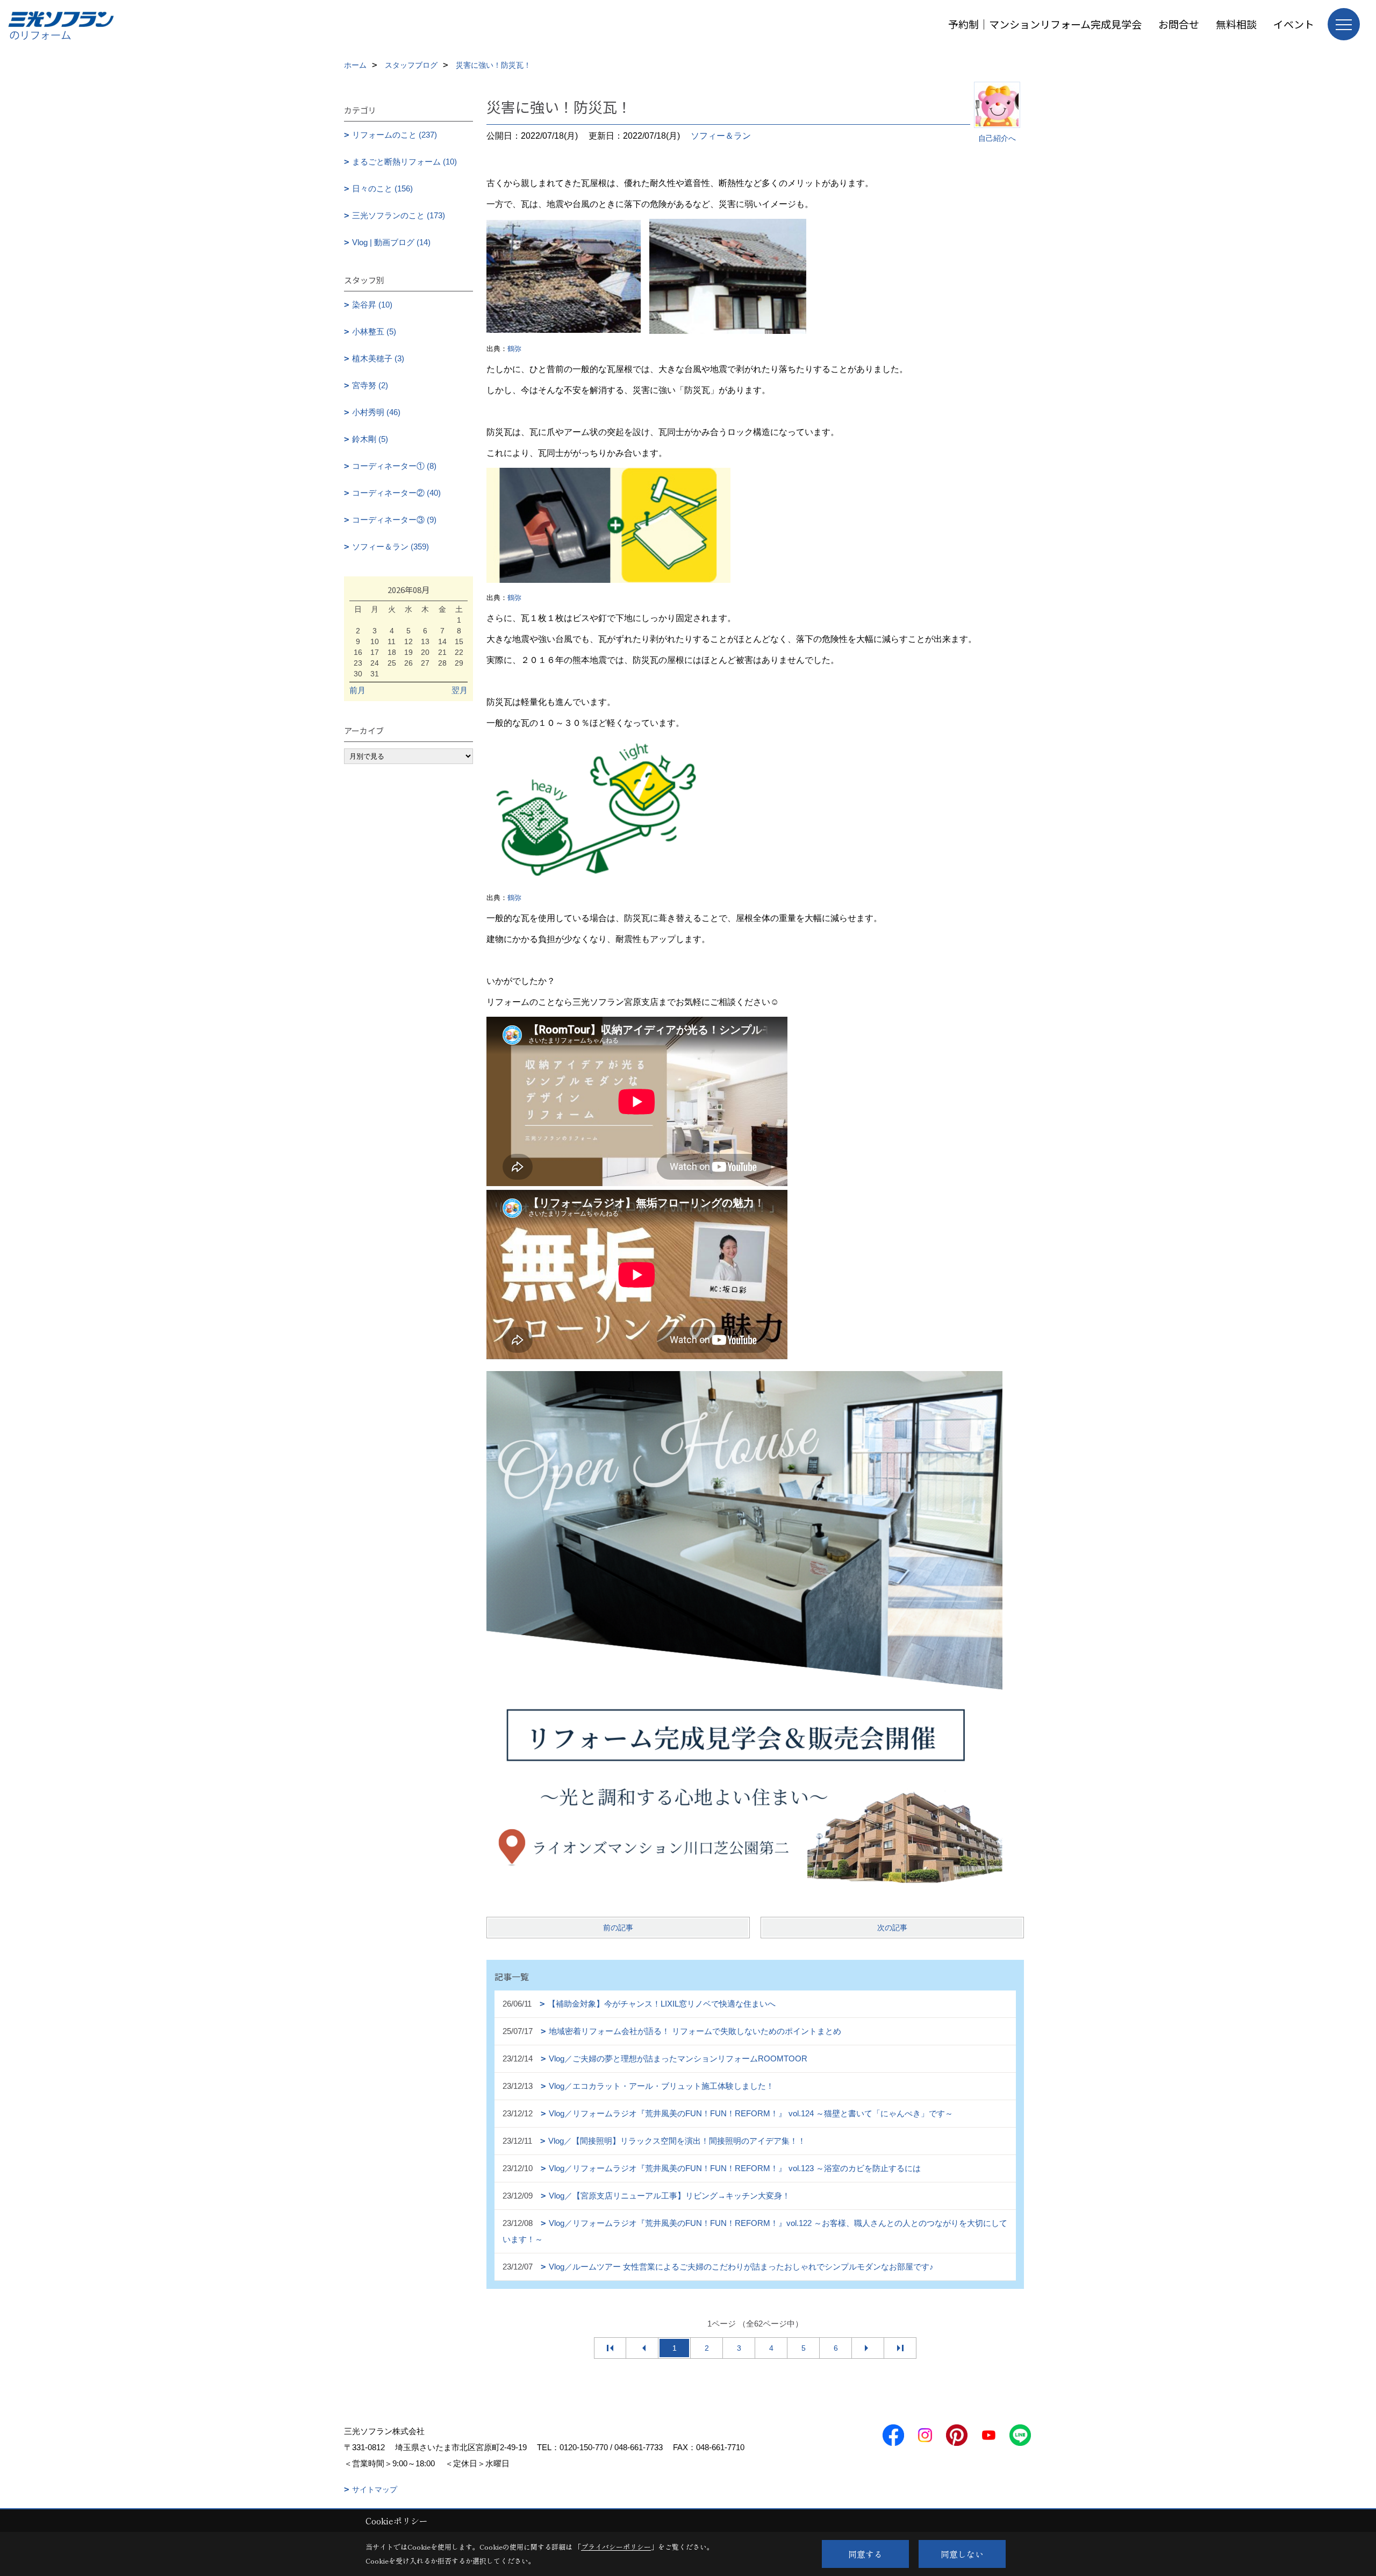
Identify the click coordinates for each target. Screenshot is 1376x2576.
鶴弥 (514, 349)
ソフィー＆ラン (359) (390, 547)
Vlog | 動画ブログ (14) (391, 242)
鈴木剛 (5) (370, 439)
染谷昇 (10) (372, 305)
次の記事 (892, 1928)
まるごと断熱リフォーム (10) (404, 162)
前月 (357, 690)
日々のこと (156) (382, 188)
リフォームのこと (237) (395, 135)
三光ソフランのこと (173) (399, 215)
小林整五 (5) (374, 331)
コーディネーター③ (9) (394, 520)
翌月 (460, 690)
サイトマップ (375, 2489)
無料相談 (1236, 24)
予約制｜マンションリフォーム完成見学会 (1045, 24)
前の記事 (618, 1928)
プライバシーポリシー (616, 2547)
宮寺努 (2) (370, 385)
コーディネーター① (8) (394, 466)
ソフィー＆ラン (721, 136)
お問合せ (1179, 24)
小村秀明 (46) (376, 412)
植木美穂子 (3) (378, 358)
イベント (1294, 24)
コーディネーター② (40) (396, 493)
